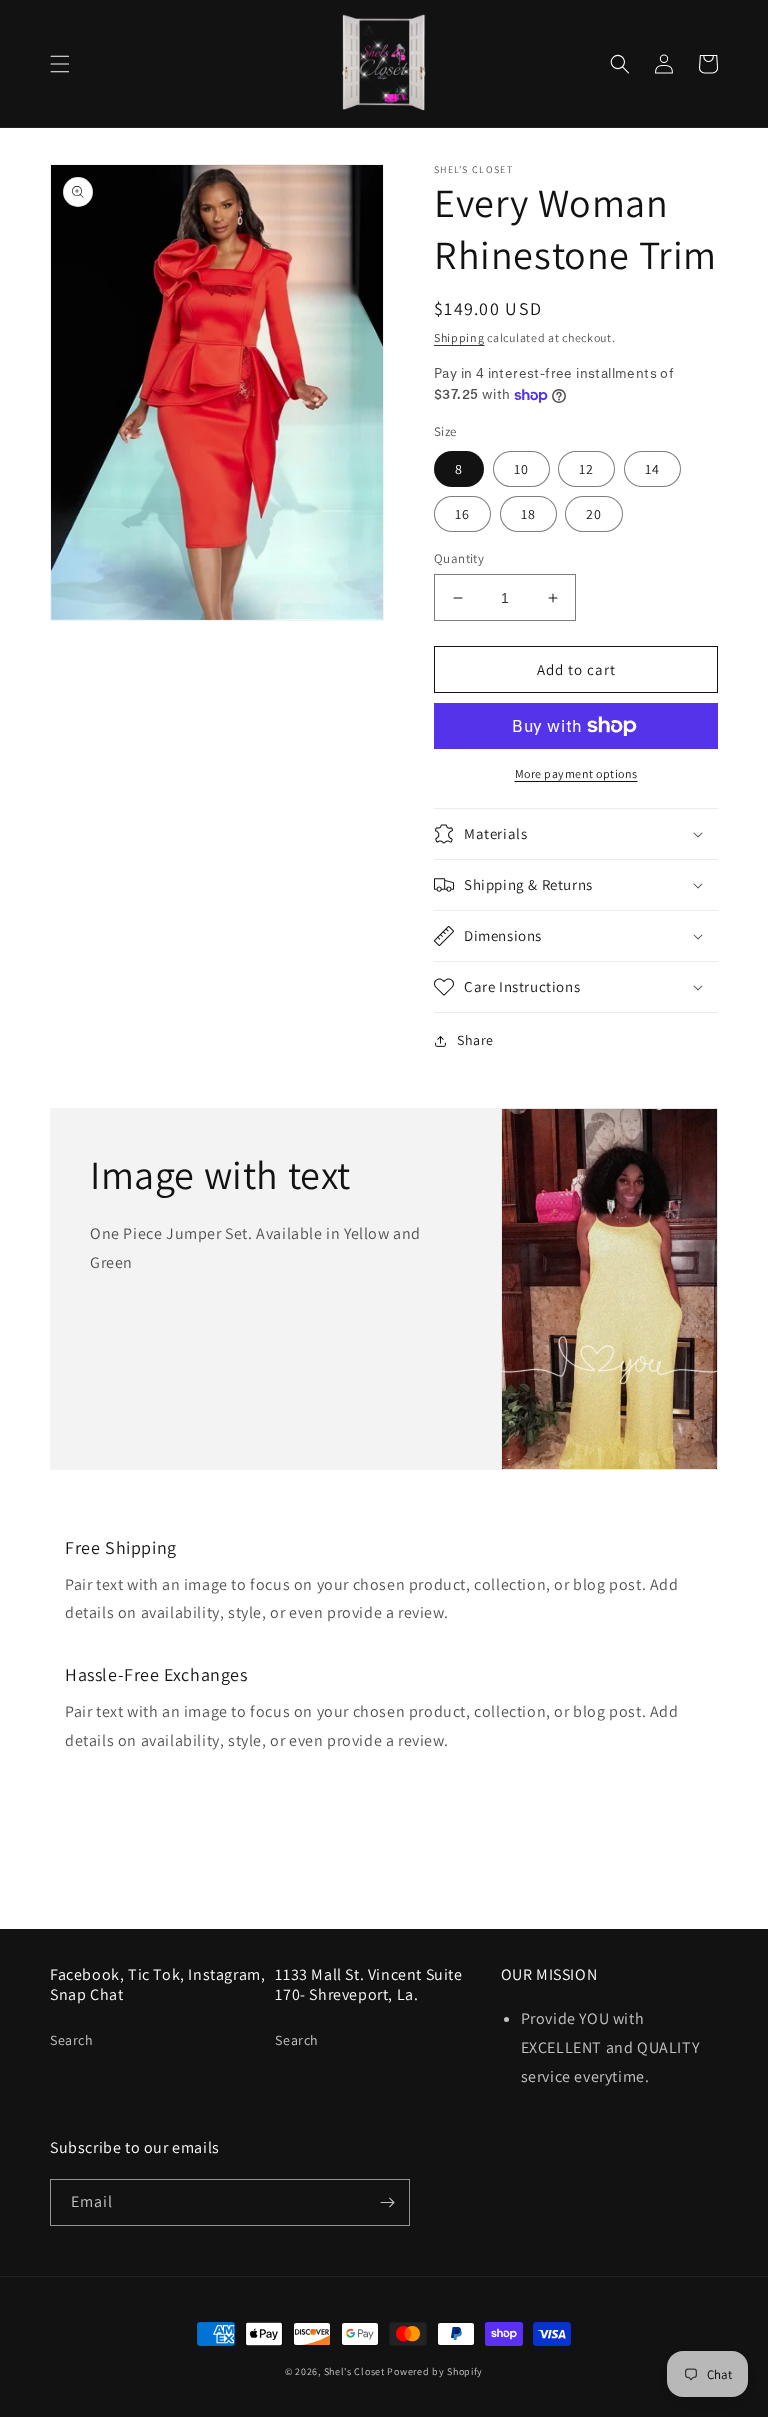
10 (521, 469)
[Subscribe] (387, 2202)
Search (72, 2040)
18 (528, 514)
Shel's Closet (354, 2371)
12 (586, 469)
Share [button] (475, 1040)
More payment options (576, 773)
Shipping (459, 337)
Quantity (459, 558)
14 (652, 469)
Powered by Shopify (435, 2371)
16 (462, 514)
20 (594, 514)
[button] (60, 64)
